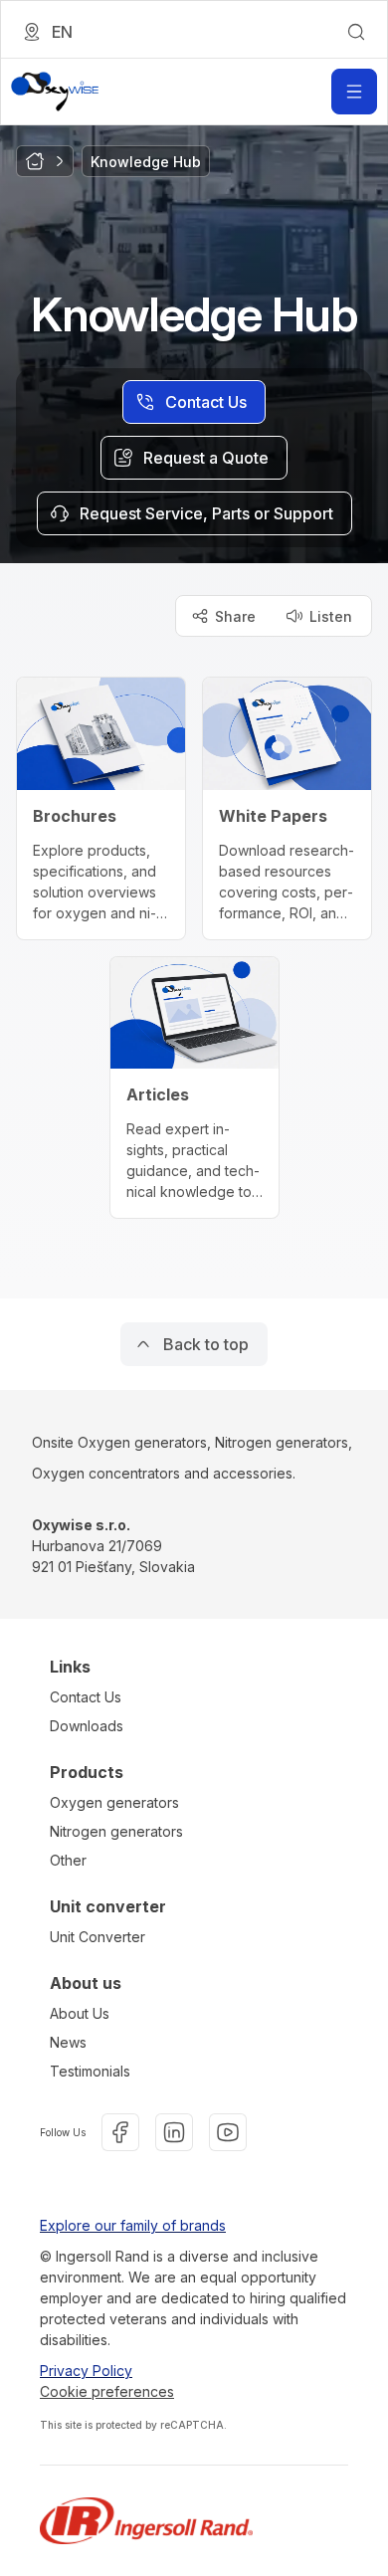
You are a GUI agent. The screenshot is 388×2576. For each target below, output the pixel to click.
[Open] (354, 92)
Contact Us (86, 1697)
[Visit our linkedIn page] (174, 2132)
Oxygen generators (114, 1802)
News (68, 2042)
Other (68, 1860)
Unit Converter (97, 1937)
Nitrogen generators (116, 1831)
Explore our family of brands (133, 2225)
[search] (356, 32)
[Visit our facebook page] (120, 2132)
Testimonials (90, 2071)
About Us (80, 2013)
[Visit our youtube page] (228, 2132)
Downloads (87, 1726)
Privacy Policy (86, 2371)
